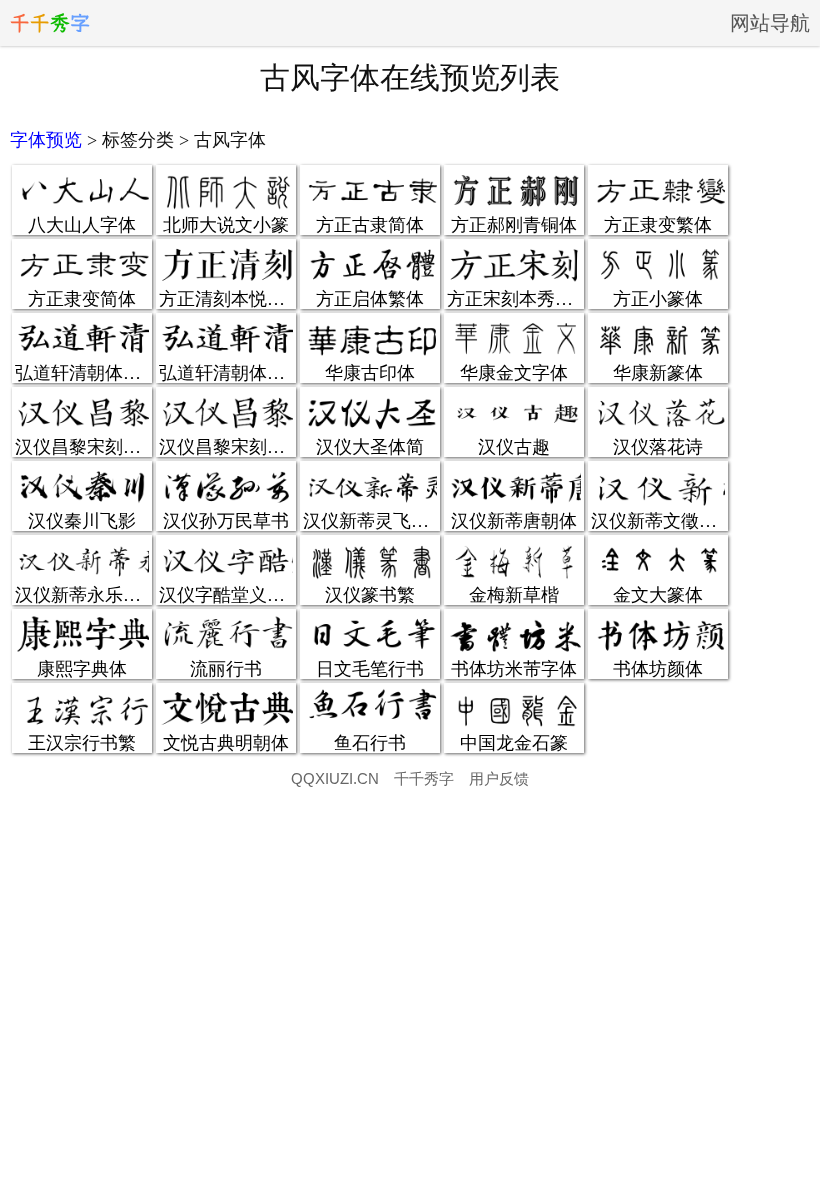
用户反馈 (499, 778)
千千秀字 (424, 778)
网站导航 (770, 23)
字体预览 (46, 140)
